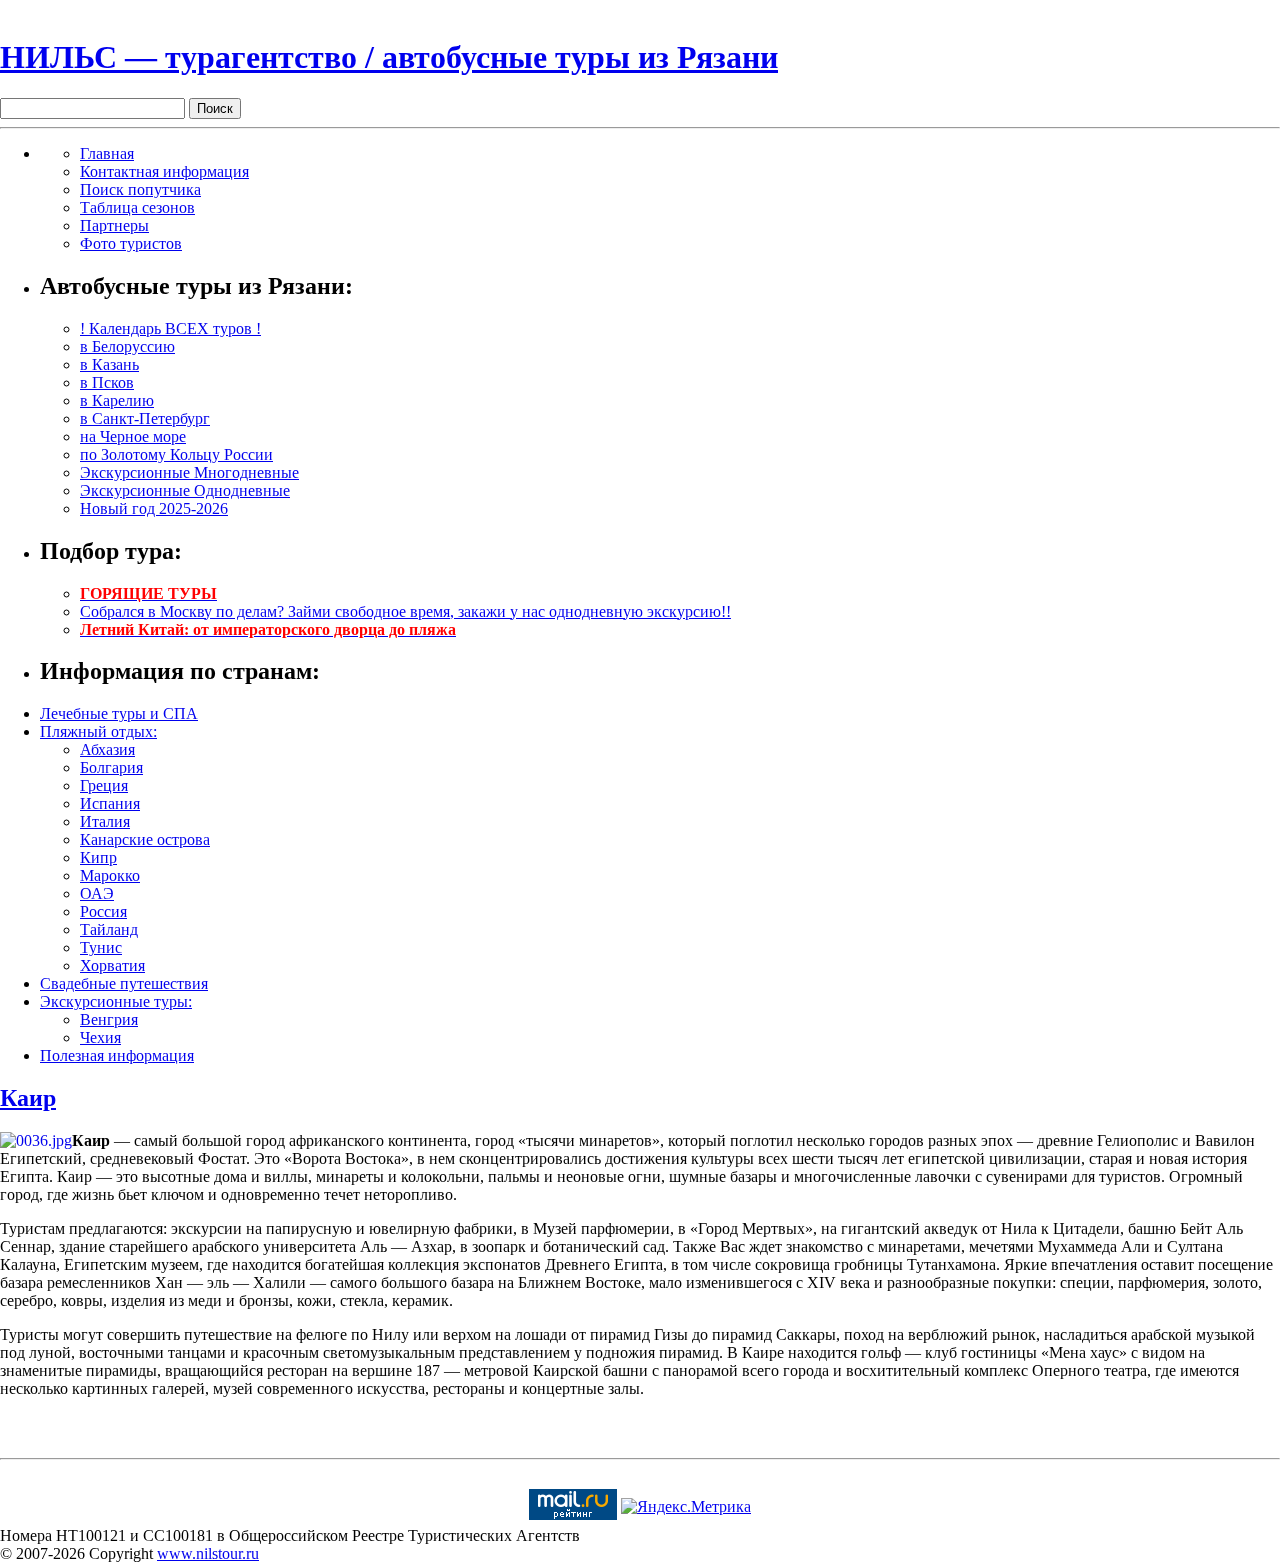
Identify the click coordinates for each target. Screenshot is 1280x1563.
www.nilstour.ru (208, 1553)
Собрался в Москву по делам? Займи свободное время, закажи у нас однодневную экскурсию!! (405, 611)
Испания (110, 803)
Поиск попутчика (140, 189)
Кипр (98, 857)
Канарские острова (145, 839)
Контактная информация (164, 171)
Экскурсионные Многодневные (189, 472)
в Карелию (117, 400)
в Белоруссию (127, 346)
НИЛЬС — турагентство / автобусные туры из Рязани (389, 57)
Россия (103, 911)
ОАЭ (97, 893)
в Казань (109, 364)
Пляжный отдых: (98, 731)
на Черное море (133, 436)
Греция (104, 785)
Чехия (100, 1037)
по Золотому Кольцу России (176, 454)
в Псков (107, 382)
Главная (107, 153)
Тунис (101, 947)
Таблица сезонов (137, 207)
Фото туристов (131, 243)
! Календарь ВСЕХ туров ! (170, 328)
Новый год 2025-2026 (154, 508)
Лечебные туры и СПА (119, 713)
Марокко (110, 875)
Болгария (111, 767)
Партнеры (114, 225)
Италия (105, 821)
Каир (28, 1098)
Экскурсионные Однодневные (185, 490)
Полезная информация (117, 1055)
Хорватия (112, 965)
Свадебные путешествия (124, 983)
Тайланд (109, 929)
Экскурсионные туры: (116, 1001)
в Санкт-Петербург (145, 418)
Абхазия (107, 749)
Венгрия (109, 1019)
